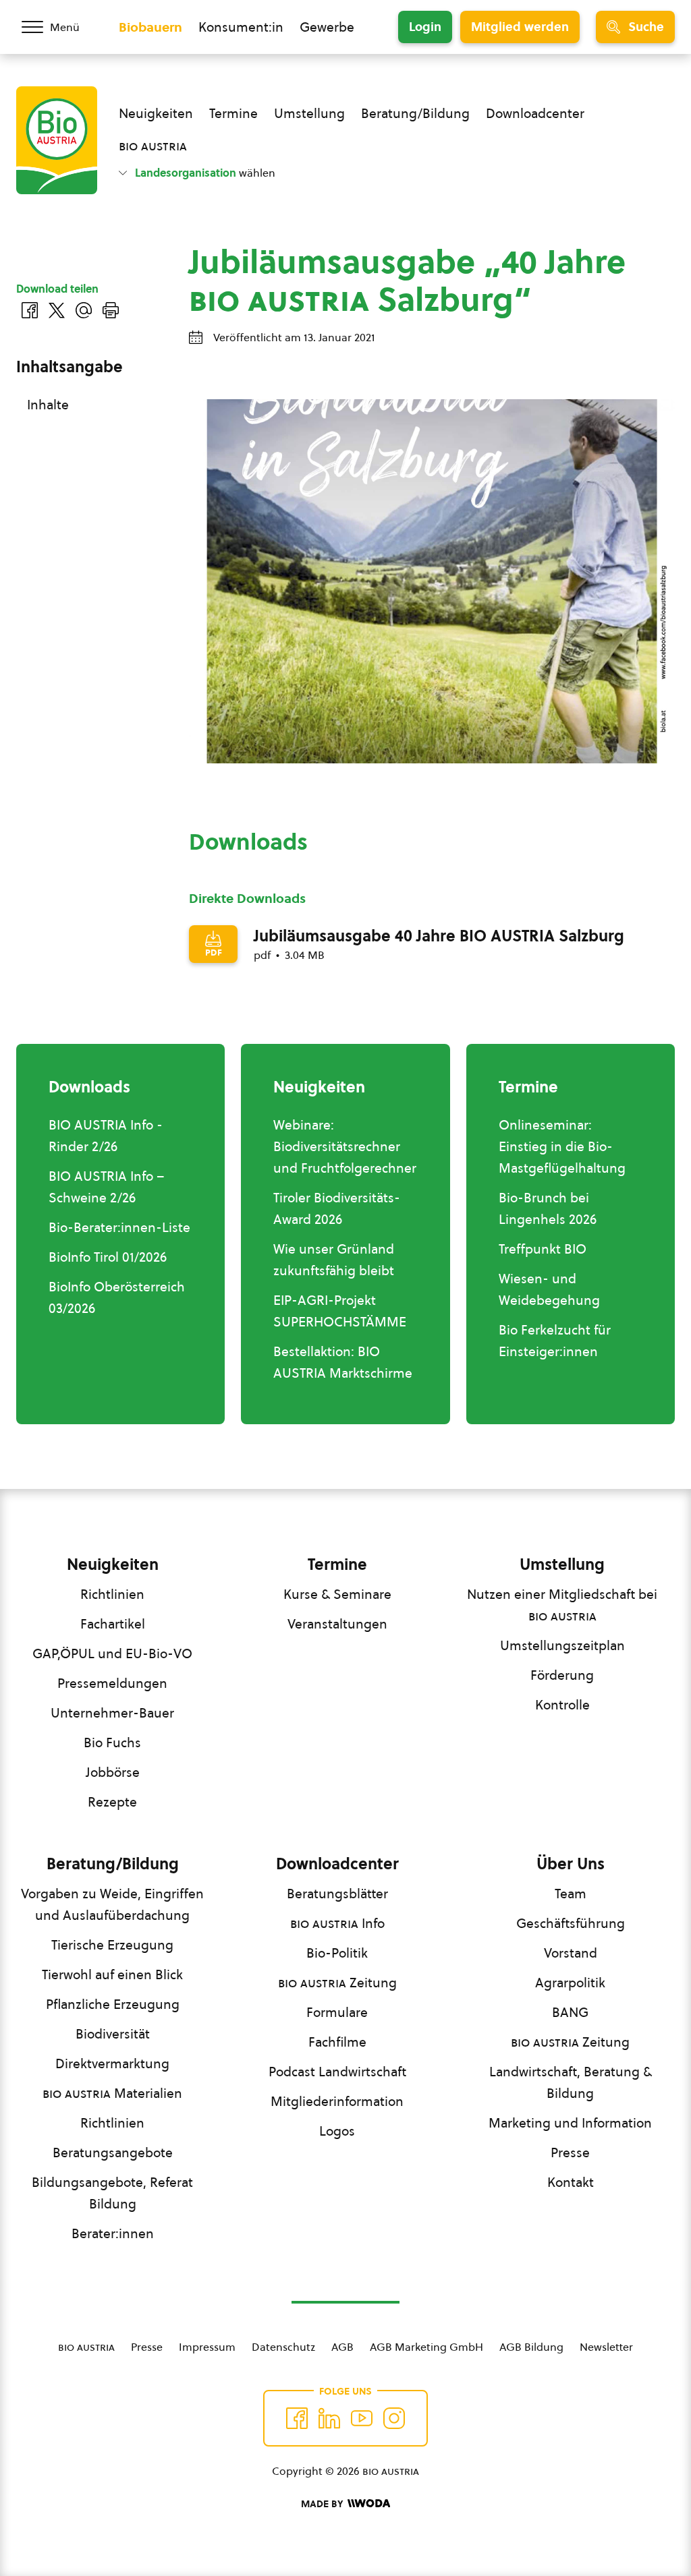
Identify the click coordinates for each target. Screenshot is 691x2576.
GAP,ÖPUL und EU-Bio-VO (112, 1653)
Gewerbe (327, 27)
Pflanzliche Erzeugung (113, 2004)
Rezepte (112, 1802)
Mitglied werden (520, 27)
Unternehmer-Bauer (112, 1713)
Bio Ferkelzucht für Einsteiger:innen (555, 1341)
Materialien (112, 2093)
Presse (570, 2153)
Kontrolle (562, 1705)
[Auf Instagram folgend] (394, 2418)
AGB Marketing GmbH (426, 2347)
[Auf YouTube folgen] (362, 2418)
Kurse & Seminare (337, 1594)
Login (425, 27)
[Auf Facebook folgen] (297, 2418)
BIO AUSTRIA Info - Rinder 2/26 (106, 1136)
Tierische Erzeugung (112, 1945)
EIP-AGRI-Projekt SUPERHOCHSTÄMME (340, 1311)
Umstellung (309, 113)
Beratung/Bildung (415, 113)
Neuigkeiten (156, 113)
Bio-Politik (337, 1953)
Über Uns (571, 1864)
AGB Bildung (531, 2347)
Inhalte (48, 405)
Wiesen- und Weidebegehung (549, 1289)
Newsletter (606, 2347)
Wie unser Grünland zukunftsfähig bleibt (334, 1260)
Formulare (337, 2012)
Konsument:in (241, 27)
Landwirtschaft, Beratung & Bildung (571, 2082)
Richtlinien (112, 1594)
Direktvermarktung (112, 2063)
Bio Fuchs (112, 1743)
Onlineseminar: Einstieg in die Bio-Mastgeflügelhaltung (562, 1146)
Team (571, 1894)
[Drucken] (111, 310)
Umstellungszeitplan (562, 1645)
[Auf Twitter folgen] (329, 2418)
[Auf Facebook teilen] (30, 310)
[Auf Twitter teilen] (57, 310)
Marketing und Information (570, 2123)
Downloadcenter (535, 113)
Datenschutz (283, 2347)
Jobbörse (113, 1772)
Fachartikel (113, 1624)
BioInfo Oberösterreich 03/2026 (117, 1297)
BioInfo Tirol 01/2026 (108, 1257)
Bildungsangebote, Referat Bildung (112, 2193)
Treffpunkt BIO (543, 1249)
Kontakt (571, 2182)
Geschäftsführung (571, 1923)
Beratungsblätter (337, 1894)
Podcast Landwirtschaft (337, 2072)
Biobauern (150, 27)
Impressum (207, 2347)
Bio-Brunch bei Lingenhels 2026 (548, 1208)
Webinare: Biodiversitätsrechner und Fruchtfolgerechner (345, 1146)
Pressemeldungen (112, 1683)
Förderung (562, 1675)
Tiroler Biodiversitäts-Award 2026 (337, 1208)
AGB (342, 2347)
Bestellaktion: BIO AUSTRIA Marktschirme (343, 1362)
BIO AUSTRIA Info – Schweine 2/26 (107, 1187)
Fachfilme (337, 2042)
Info (337, 1923)
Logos (337, 2131)
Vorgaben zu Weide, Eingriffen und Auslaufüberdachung (112, 1904)
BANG (570, 2012)
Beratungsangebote (113, 2153)
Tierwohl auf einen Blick (112, 1974)
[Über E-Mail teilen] (84, 310)
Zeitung (337, 1983)
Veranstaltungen (337, 1624)
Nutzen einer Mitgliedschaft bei (562, 1605)
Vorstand (571, 1953)
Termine (233, 113)
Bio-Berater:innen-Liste (119, 1227)
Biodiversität (113, 2034)
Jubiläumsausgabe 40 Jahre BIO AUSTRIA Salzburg (439, 936)
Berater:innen (113, 2233)
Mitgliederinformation (337, 2101)
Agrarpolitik (570, 1983)
